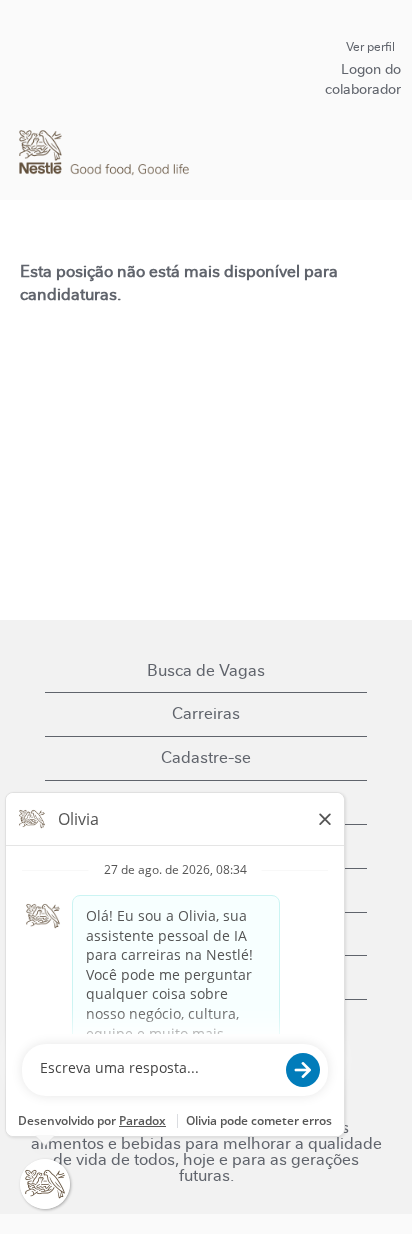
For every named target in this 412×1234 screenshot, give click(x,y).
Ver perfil (370, 47)
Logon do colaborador (363, 79)
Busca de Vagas (206, 670)
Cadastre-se (206, 757)
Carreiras (206, 713)
